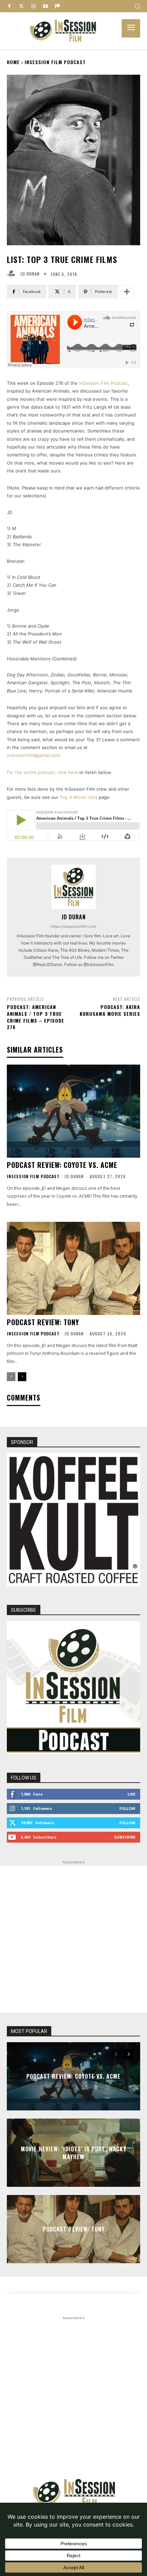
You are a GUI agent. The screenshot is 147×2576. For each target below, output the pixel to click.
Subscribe (125, 1837)
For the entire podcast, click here (42, 772)
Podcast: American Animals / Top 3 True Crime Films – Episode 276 (36, 1017)
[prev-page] (11, 1377)
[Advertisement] (73, 1939)
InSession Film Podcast (55, 62)
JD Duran (30, 274)
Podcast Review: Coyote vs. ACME (62, 1165)
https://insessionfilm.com (73, 926)
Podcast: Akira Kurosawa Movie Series (110, 1010)
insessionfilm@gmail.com (33, 755)
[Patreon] (57, 6)
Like (131, 1794)
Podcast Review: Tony (43, 1322)
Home (13, 62)
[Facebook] (9, 6)
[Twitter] (21, 6)
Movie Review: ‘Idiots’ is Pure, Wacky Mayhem (73, 2153)
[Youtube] (45, 6)
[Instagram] (33, 6)
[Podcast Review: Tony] (73, 1268)
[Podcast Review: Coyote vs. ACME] (73, 1111)
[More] (127, 292)
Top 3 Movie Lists (79, 797)
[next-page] (22, 1377)
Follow (127, 1808)
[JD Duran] (13, 274)
